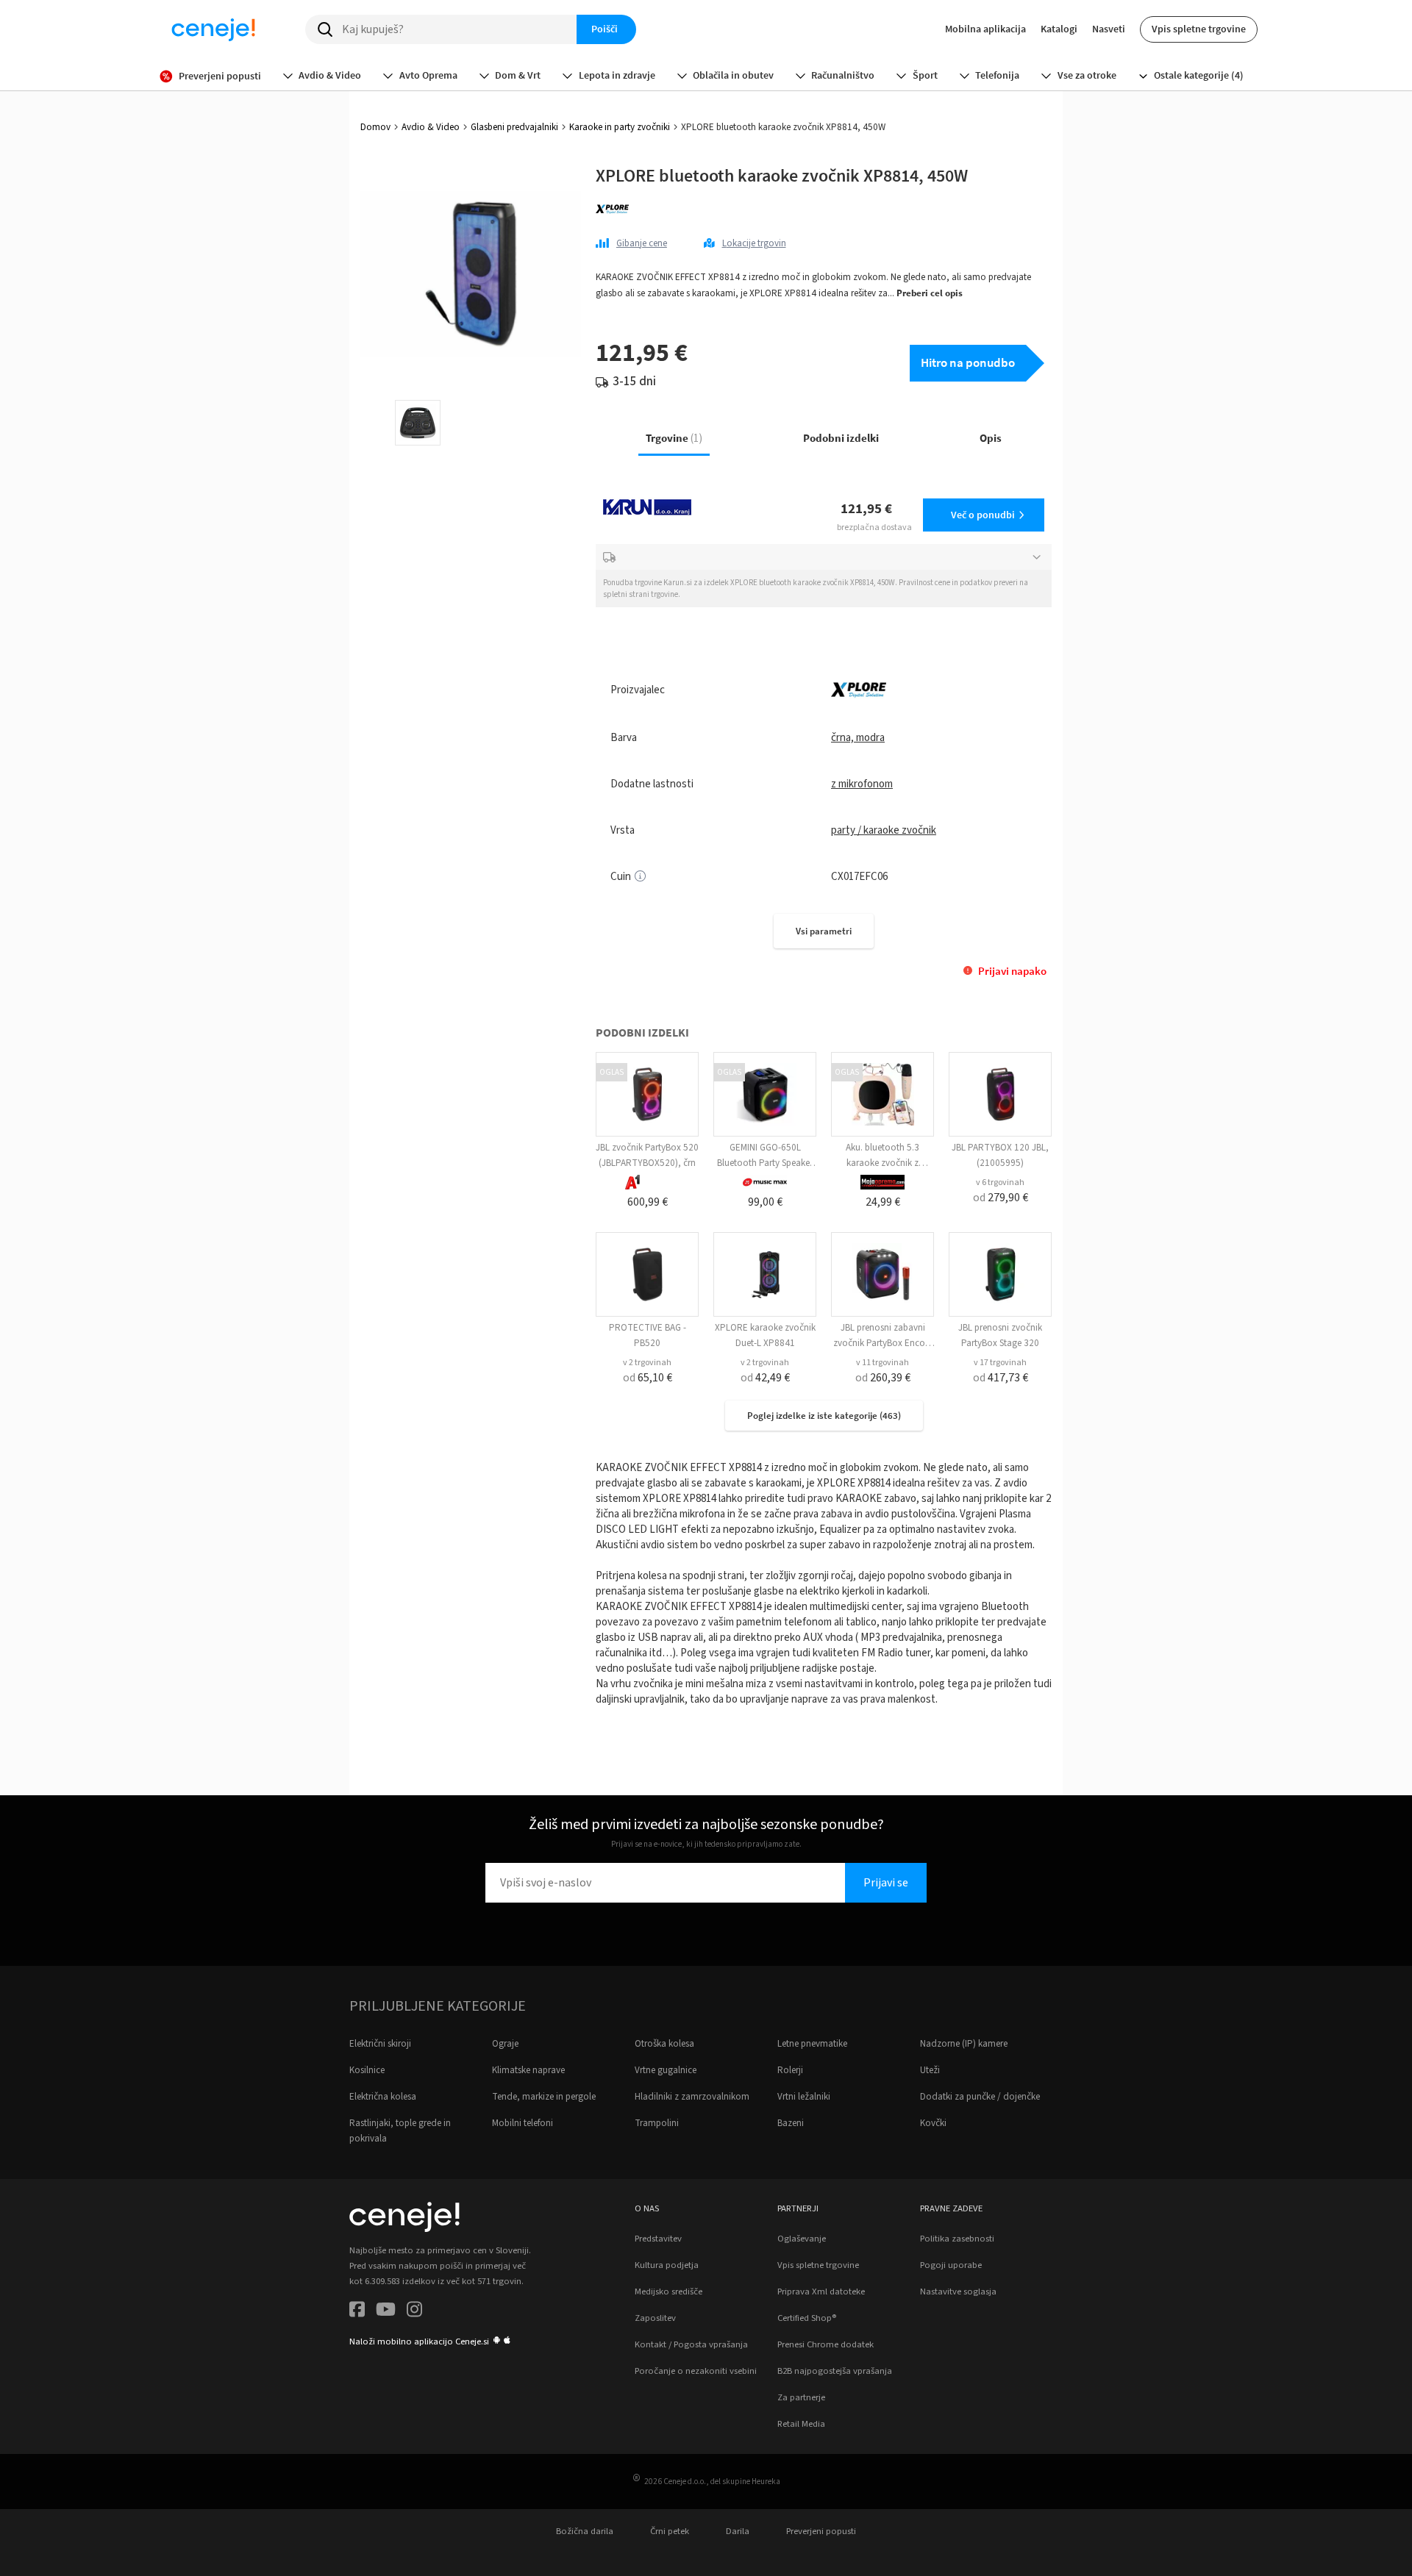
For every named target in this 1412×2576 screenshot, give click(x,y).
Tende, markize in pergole (544, 2097)
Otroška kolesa (664, 2044)
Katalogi (1059, 29)
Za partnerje (801, 2397)
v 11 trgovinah (883, 1363)
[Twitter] (386, 2312)
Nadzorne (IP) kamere (964, 2044)
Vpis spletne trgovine (1199, 29)
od (1001, 1198)
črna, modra (858, 738)
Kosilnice (367, 2070)
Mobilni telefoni (523, 2123)
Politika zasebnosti (957, 2239)
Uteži (930, 2070)
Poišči (605, 29)
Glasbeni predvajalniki (514, 127)
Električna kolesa (383, 2097)
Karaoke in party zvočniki (620, 127)
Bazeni (791, 2123)
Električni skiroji (380, 2044)
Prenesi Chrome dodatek (826, 2344)
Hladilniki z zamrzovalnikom (692, 2097)
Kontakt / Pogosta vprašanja (691, 2344)
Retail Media (801, 2424)
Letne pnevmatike (812, 2044)
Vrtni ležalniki (804, 2097)
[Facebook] (357, 2312)
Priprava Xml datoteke (821, 2291)
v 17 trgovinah (1000, 1363)
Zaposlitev (655, 2318)
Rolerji (790, 2070)
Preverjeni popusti (821, 2531)
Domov (375, 127)
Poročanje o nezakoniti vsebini (696, 2371)
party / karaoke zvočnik (884, 830)
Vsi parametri (824, 931)
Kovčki (933, 2123)
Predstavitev (658, 2239)
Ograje (505, 2044)
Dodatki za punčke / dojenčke (980, 2097)
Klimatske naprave (528, 2070)
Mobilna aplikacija (985, 29)
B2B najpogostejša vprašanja (835, 2371)
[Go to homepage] (213, 29)
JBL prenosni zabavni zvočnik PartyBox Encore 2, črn (883, 1343)
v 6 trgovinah (1000, 1183)
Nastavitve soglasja (958, 2291)
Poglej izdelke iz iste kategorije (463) (824, 1416)
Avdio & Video (431, 127)
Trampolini (657, 2123)
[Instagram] (414, 2312)
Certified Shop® (807, 2318)
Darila (738, 2531)
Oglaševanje (802, 2239)
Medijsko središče (668, 2291)
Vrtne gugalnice (666, 2070)
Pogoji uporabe (951, 2265)
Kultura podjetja (667, 2265)
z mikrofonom (862, 784)
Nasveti (1109, 29)
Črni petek (670, 2531)
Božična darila (585, 2531)
